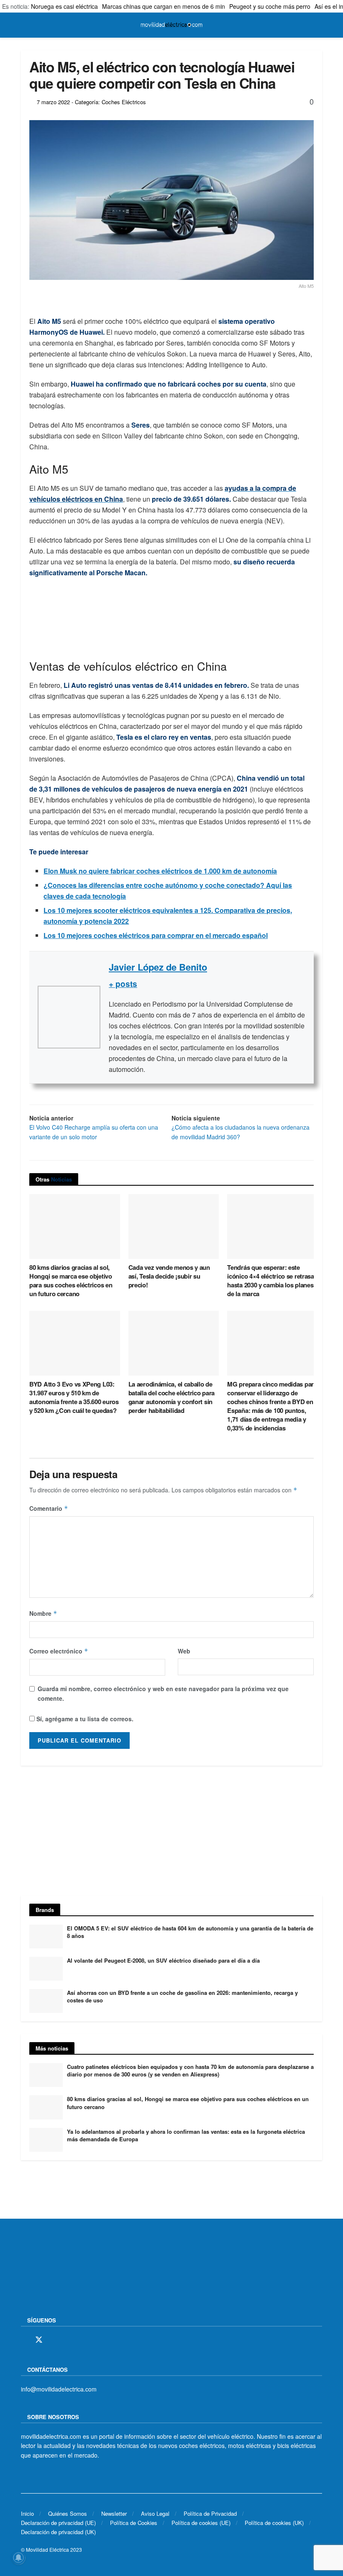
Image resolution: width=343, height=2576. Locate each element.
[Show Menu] (24, 25)
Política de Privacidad (210, 2513)
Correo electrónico (59, 1651)
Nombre (43, 1613)
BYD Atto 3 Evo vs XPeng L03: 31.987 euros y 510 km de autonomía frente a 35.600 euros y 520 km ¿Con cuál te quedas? (74, 1397)
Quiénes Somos (68, 2513)
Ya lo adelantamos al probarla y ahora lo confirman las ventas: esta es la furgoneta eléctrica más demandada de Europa (186, 2135)
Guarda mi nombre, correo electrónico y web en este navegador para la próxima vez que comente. (163, 1693)
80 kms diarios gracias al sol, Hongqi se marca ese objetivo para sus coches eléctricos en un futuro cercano (71, 1280)
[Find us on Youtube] (82, 2340)
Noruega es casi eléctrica (64, 6)
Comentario (49, 1508)
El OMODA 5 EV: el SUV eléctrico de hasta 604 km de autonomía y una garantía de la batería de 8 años (190, 1932)
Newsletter (114, 2513)
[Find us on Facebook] (24, 2340)
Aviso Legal (155, 2513)
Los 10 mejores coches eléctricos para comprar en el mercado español (156, 935)
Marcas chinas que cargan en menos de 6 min (164, 6)
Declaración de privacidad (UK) (58, 2532)
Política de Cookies (134, 2523)
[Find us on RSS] (68, 2340)
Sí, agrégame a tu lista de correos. (84, 1719)
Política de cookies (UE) (201, 2523)
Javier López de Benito (158, 967)
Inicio (27, 2513)
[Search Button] (319, 25)
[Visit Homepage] (171, 25)
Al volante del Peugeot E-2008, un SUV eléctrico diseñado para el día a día (163, 1960)
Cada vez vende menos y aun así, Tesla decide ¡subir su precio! (169, 1276)
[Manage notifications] (18, 2558)
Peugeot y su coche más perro (270, 6)
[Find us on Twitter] (39, 2340)
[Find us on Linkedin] (97, 2340)
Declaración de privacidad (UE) (58, 2523)
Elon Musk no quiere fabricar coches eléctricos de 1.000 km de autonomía (160, 871)
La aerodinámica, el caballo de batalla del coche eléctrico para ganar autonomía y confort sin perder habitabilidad (171, 1397)
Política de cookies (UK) (274, 2523)
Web (184, 1651)
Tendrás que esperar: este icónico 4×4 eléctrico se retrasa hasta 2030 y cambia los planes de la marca (270, 1280)
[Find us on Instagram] (54, 2340)
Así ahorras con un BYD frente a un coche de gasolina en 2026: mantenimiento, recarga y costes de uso (182, 1996)
